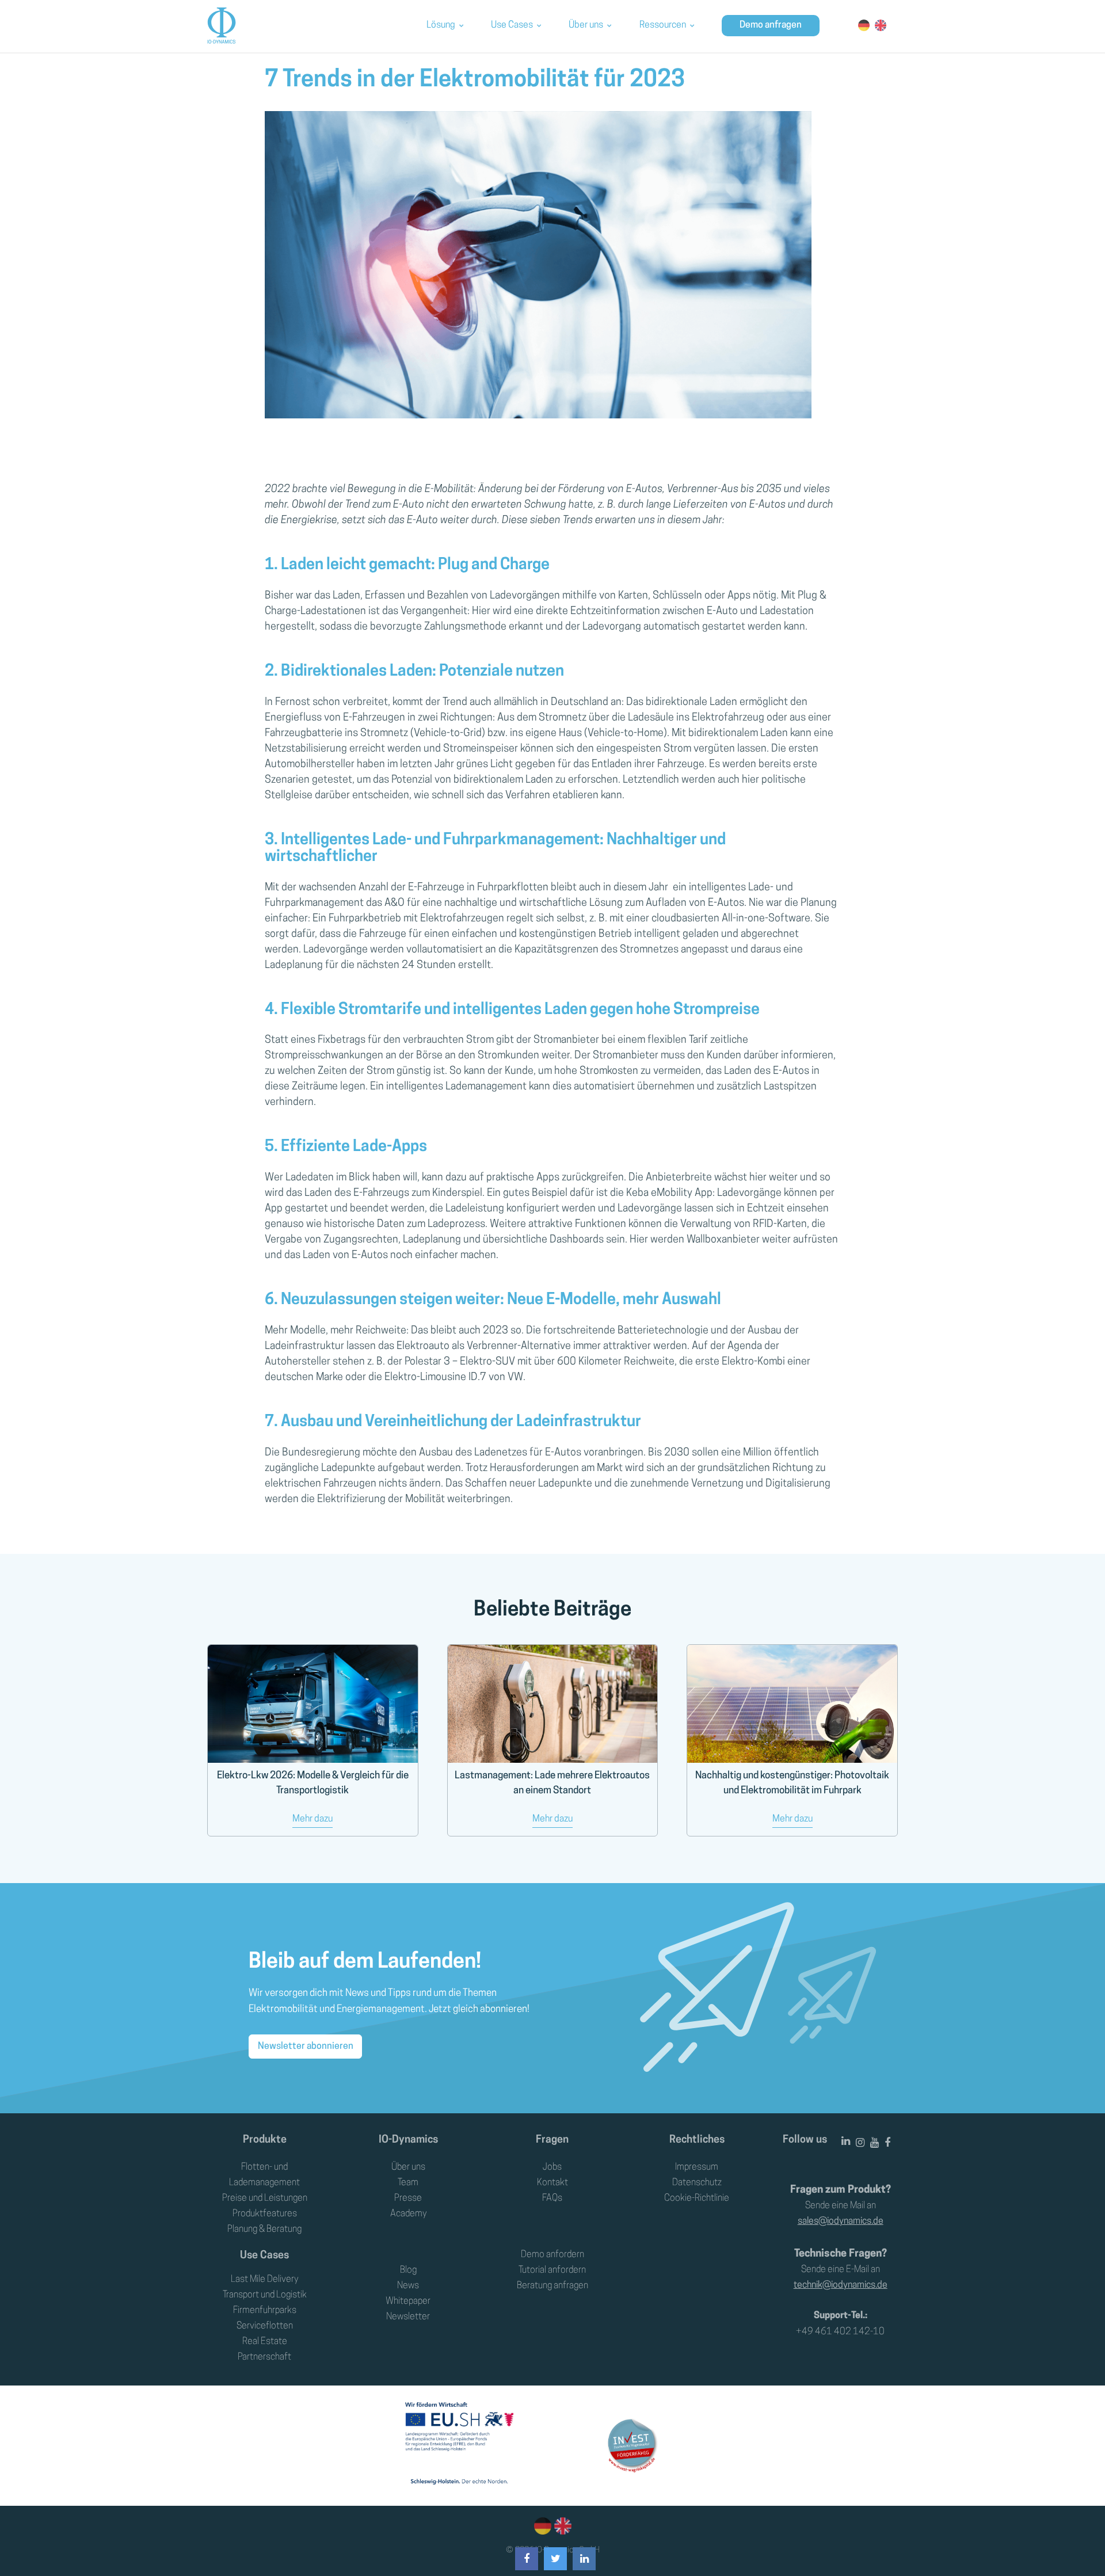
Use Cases (512, 25)
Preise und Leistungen (265, 2198)
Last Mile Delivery (264, 2280)
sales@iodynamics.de (841, 2221)
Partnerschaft (264, 2357)
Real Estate (265, 2342)
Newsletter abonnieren (306, 2047)
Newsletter (408, 2317)
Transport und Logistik (265, 2295)
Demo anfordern (552, 2255)
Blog (408, 2270)
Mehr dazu (313, 1819)
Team (408, 2183)
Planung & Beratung (264, 2230)
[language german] (543, 2526)
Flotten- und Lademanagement (264, 2175)
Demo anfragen (771, 25)
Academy (408, 2214)
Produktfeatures (265, 2214)
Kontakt (552, 2183)
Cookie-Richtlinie (697, 2198)
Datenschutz (697, 2183)
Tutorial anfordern (552, 2270)
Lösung (441, 25)
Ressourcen (663, 25)
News (408, 2286)
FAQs (552, 2198)
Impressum (697, 2167)
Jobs (552, 2167)
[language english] (561, 2526)
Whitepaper (408, 2301)
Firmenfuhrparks (265, 2311)
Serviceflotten (265, 2326)
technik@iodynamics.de (841, 2285)
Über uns (586, 25)
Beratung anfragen (552, 2286)
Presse (408, 2198)
